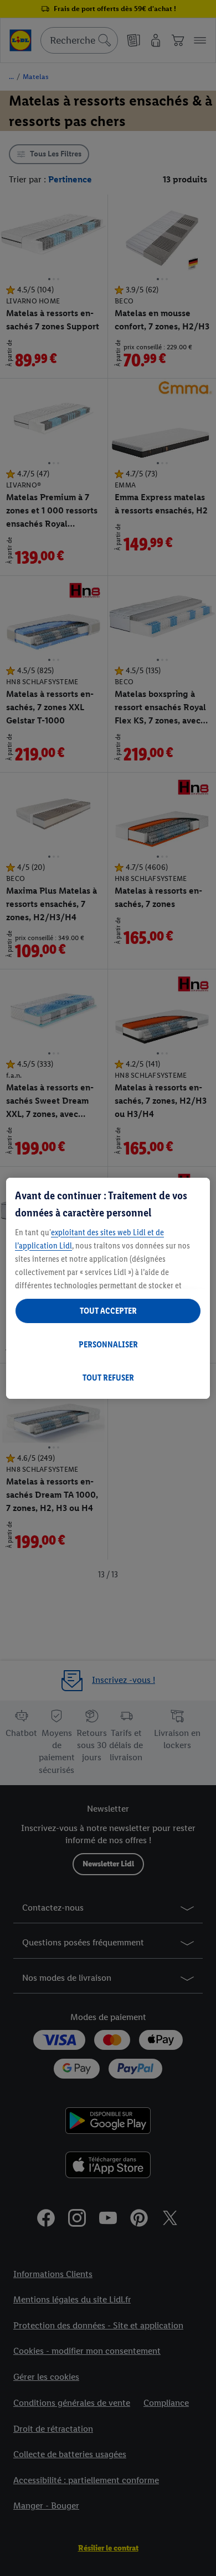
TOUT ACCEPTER (108, 1311)
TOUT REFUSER (108, 1378)
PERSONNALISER (108, 1344)
